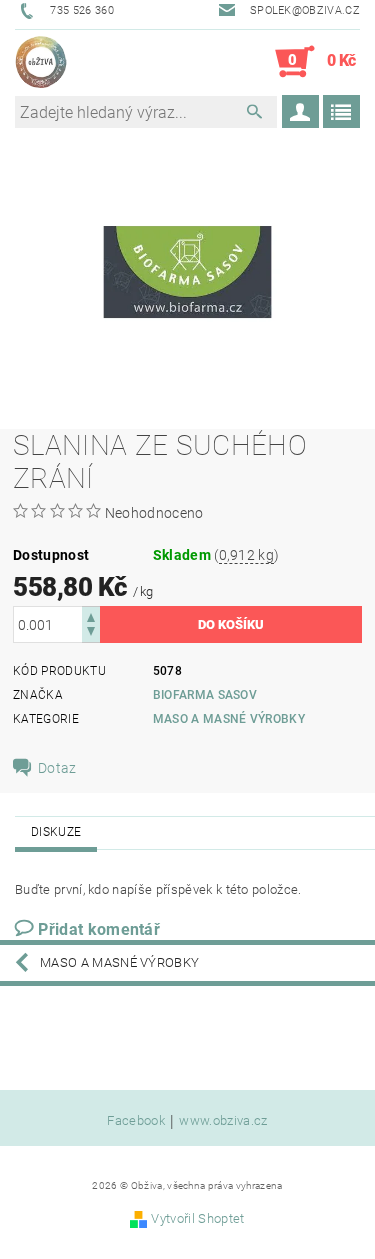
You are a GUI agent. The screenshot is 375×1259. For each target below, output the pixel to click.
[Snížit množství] (91, 633)
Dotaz (57, 768)
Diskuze (56, 832)
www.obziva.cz (223, 1121)
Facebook (136, 1121)
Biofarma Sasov (205, 695)
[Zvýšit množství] (91, 615)
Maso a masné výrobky (229, 719)
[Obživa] (41, 62)
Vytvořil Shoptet (197, 1218)
